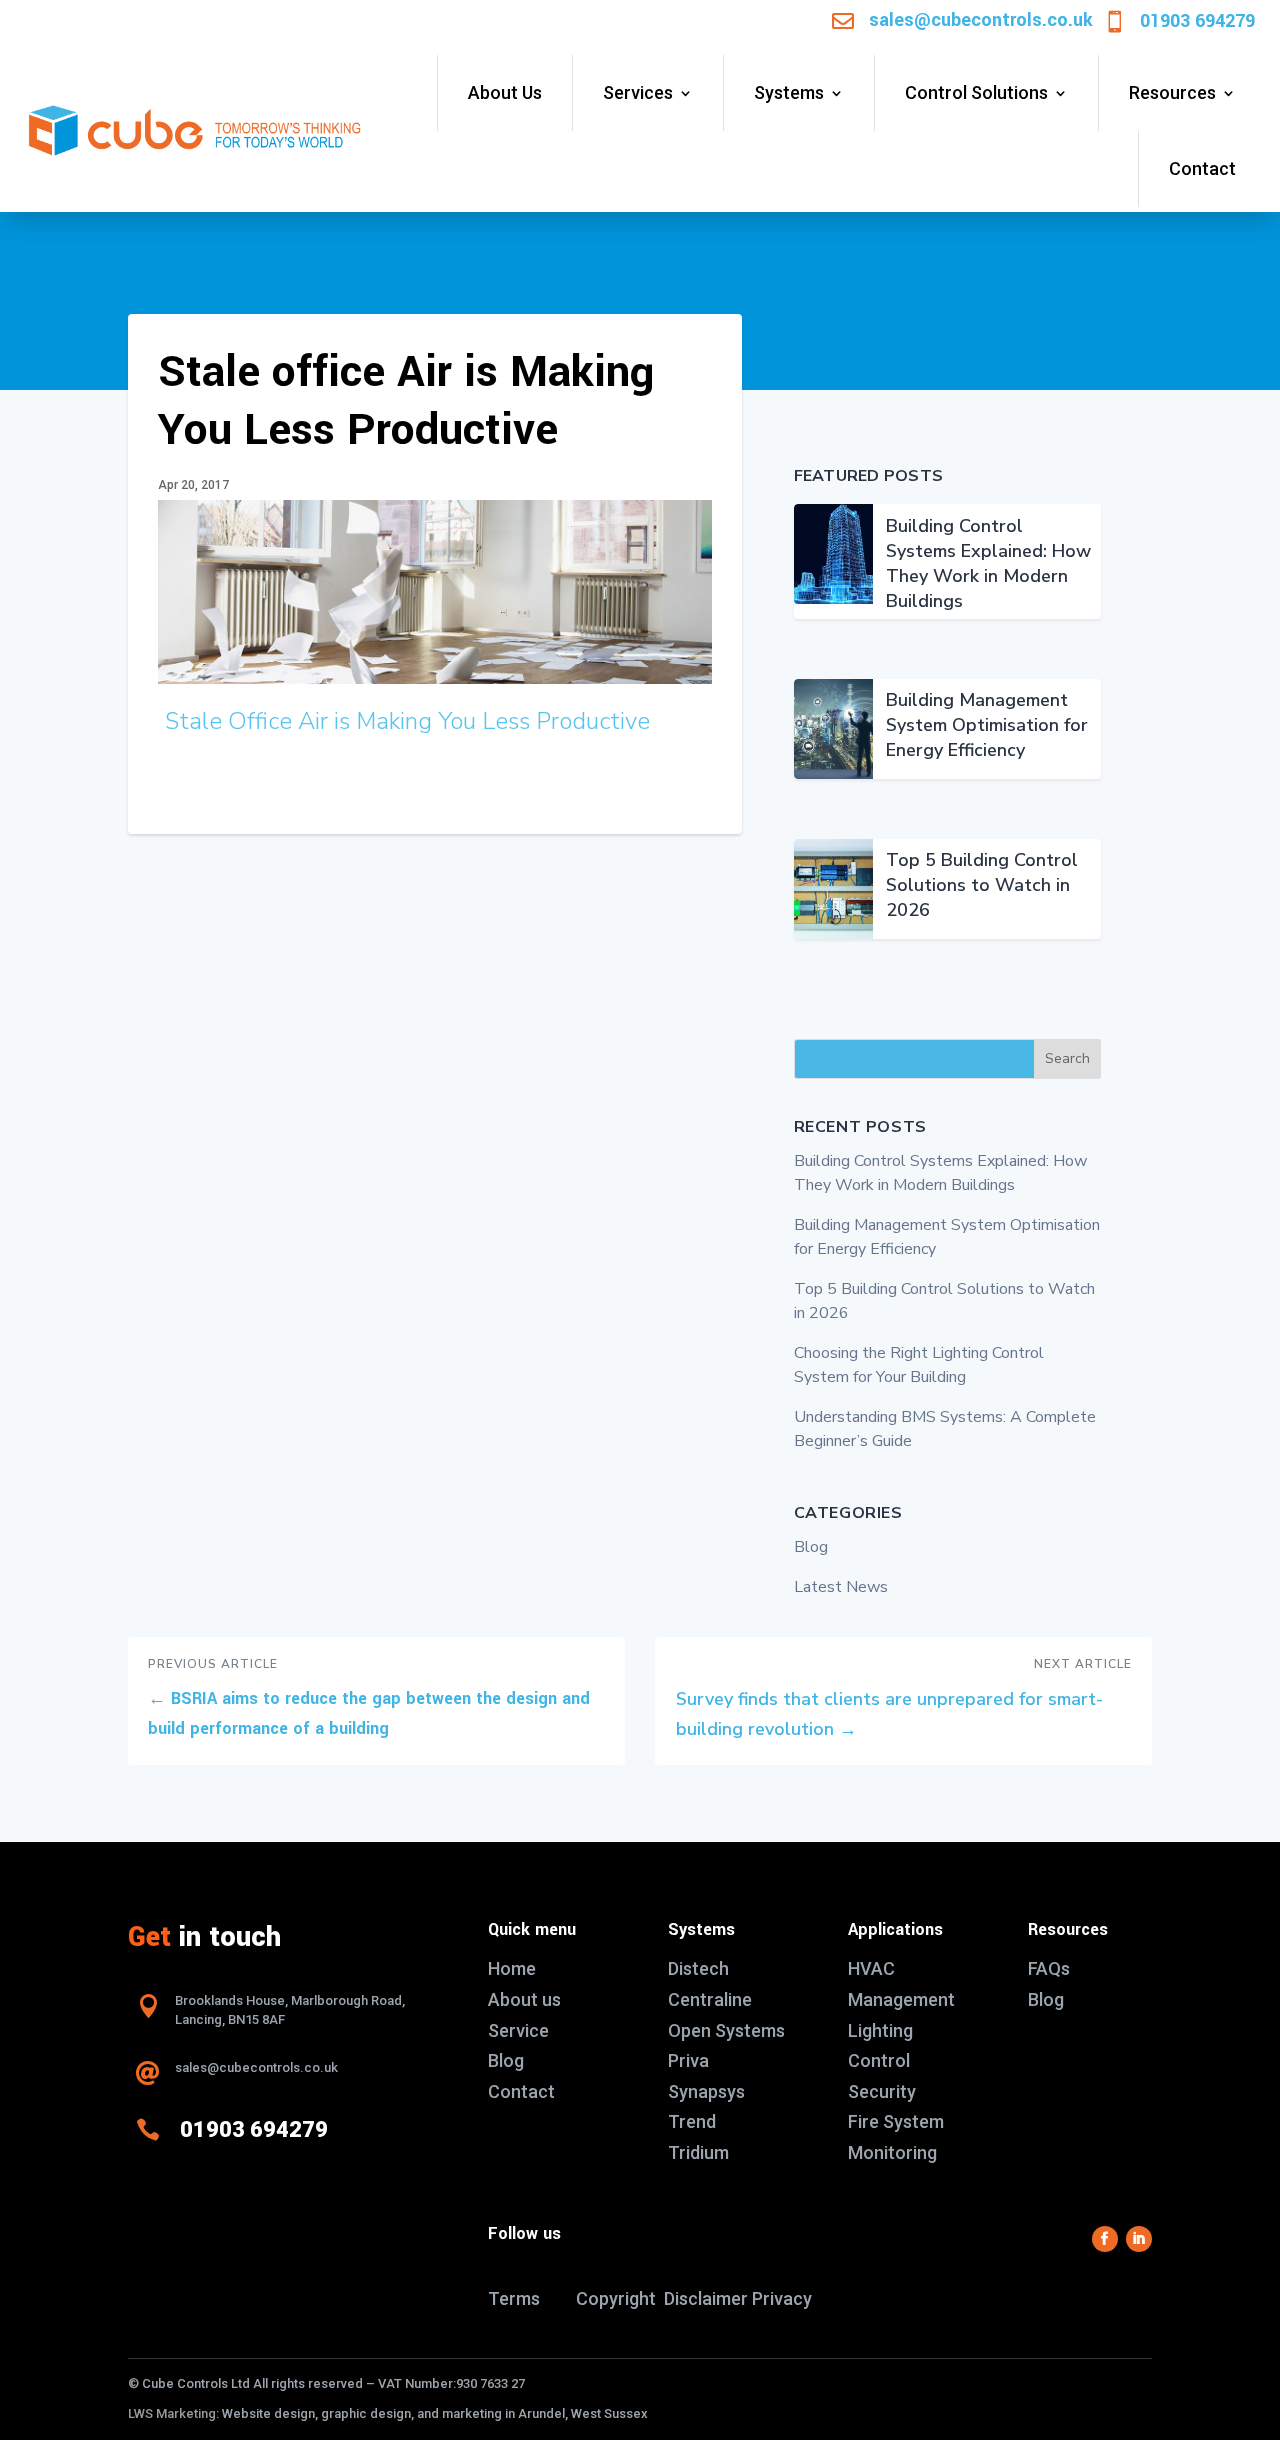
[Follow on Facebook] (1105, 2239)
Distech (698, 1968)
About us (524, 1999)
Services (638, 92)
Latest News (841, 1587)
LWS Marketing (172, 2413)
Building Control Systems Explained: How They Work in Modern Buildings (988, 563)
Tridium (698, 2152)
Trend (692, 2121)
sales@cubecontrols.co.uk (981, 20)
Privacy (782, 2298)
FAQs (1049, 1968)
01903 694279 (1197, 21)
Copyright (616, 2298)
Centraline (710, 1999)
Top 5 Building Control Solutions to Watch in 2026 (982, 885)
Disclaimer (706, 2298)
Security (882, 2091)
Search (1067, 1058)
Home (512, 1968)
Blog (811, 1547)
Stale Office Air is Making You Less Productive (407, 721)
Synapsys (706, 2091)
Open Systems (726, 2030)
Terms (514, 2298)
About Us (505, 92)
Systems (789, 92)
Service (518, 2030)
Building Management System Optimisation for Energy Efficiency (987, 725)
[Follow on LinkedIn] (1139, 2239)
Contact (1202, 168)
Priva (688, 2060)
